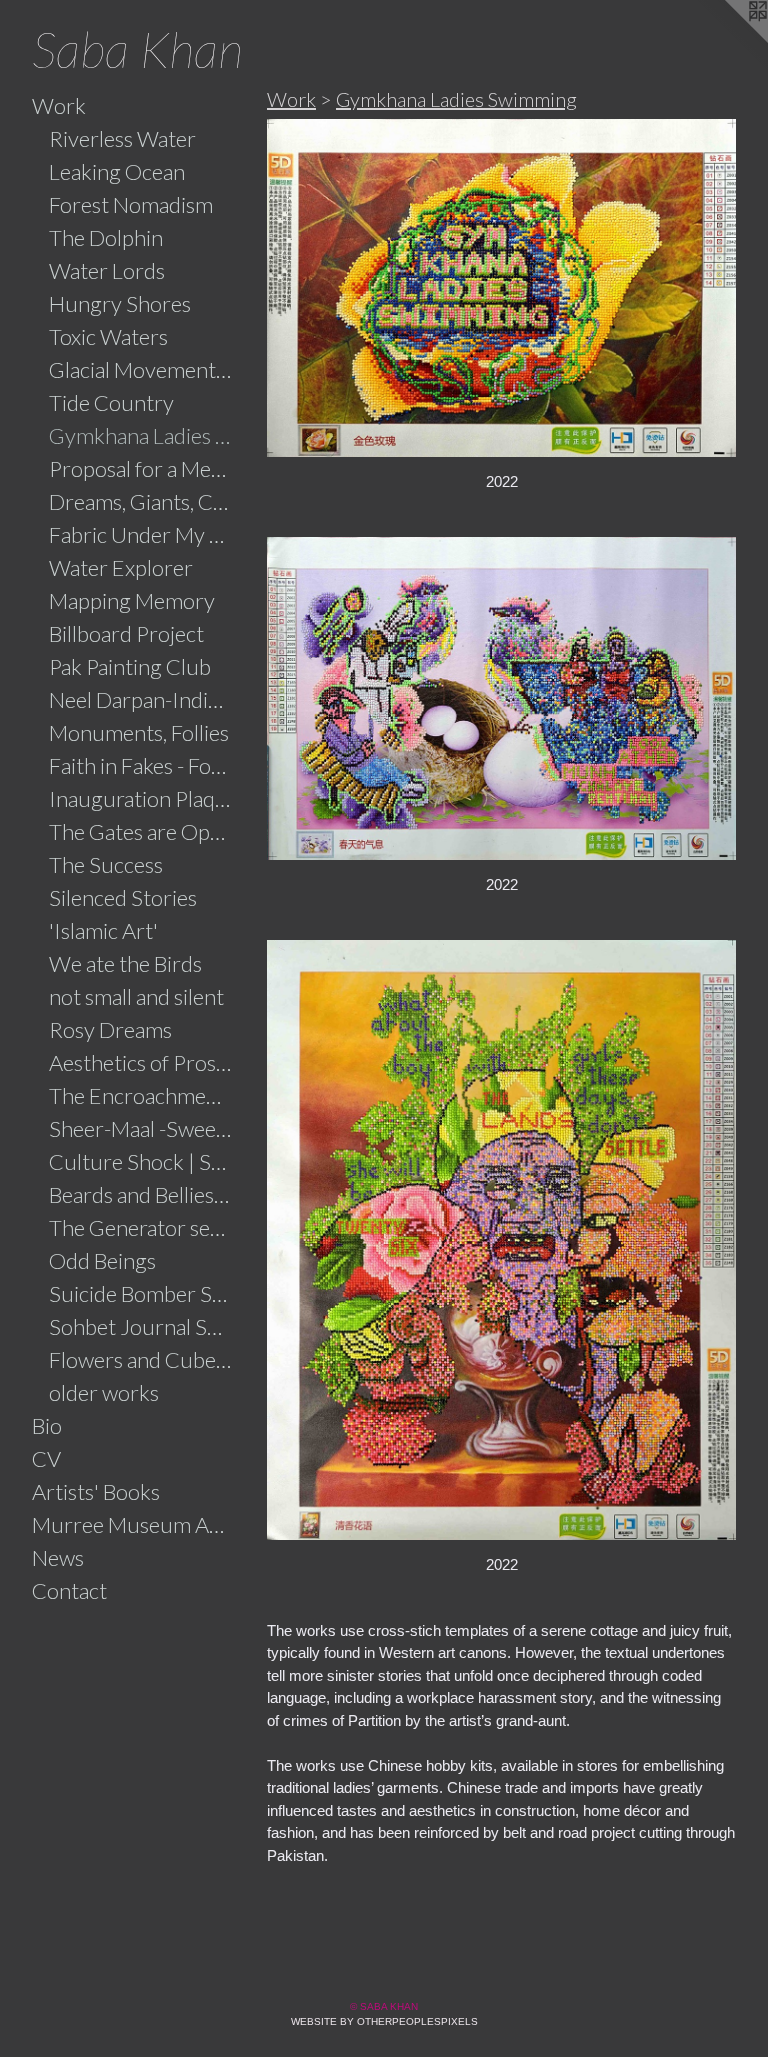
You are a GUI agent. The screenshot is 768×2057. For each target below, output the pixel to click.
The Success (106, 864)
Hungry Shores (120, 303)
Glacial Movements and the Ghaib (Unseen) (141, 369)
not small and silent (136, 996)
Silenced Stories (123, 897)
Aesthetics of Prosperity (141, 1062)
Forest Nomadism (131, 204)
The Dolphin (106, 237)
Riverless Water (122, 138)
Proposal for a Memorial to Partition (141, 468)
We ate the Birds (125, 963)
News (58, 1557)
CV (46, 1458)
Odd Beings (102, 1260)
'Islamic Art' (103, 930)
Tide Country (111, 402)
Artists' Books (96, 1491)
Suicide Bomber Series (141, 1293)
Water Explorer (121, 567)
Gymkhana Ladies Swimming (141, 435)
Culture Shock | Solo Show (141, 1161)
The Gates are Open (141, 831)
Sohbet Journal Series (141, 1326)
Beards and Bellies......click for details (141, 1194)
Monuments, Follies (139, 732)
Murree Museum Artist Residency (132, 1524)
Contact (69, 1590)
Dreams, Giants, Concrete (141, 501)
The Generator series (141, 1227)
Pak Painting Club (130, 666)
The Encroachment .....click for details (141, 1095)
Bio (47, 1425)
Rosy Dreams (110, 1029)
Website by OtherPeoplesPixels (384, 2021)
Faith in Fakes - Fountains (141, 765)
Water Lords (107, 270)
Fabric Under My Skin (141, 534)
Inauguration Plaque (141, 798)
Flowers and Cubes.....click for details (141, 1359)
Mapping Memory (132, 600)
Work (59, 105)
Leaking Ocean (117, 171)
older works (104, 1392)
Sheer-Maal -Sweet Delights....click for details (141, 1128)
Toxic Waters (108, 336)
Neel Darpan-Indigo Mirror (141, 699)
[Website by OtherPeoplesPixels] (728, 40)
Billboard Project (126, 633)
